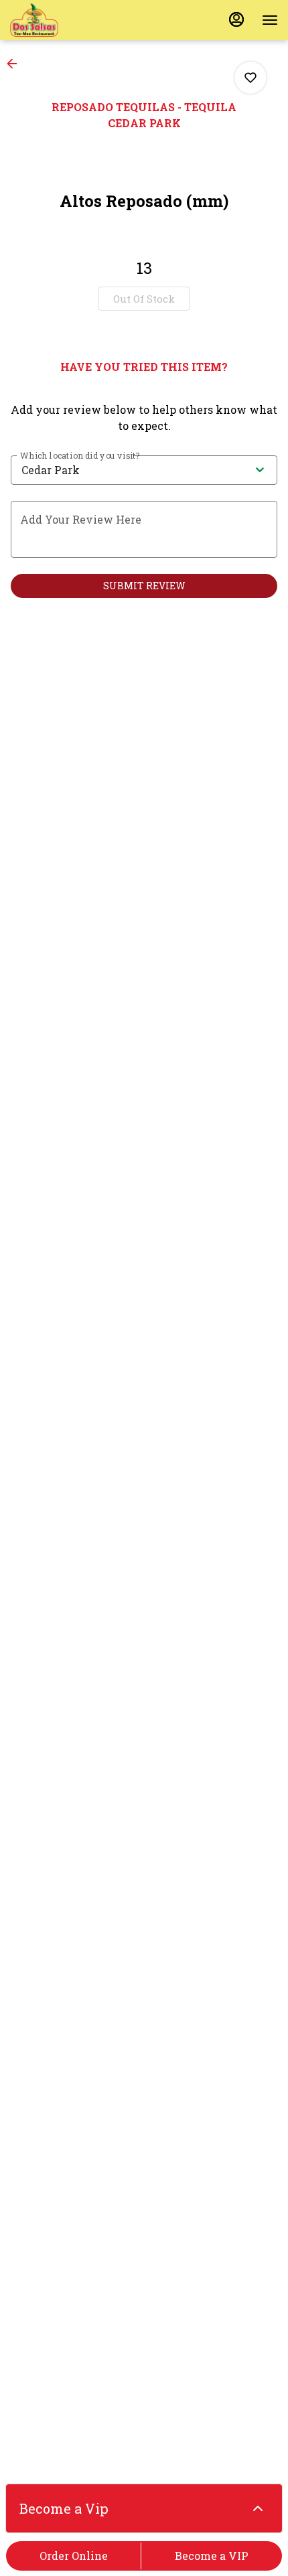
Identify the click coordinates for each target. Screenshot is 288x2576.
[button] (16, 64)
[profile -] (236, 19)
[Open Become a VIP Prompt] (258, 2508)
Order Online (74, 2556)
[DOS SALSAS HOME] (70, 20)
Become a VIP (212, 2556)
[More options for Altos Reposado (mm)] (250, 78)
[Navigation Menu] (270, 20)
